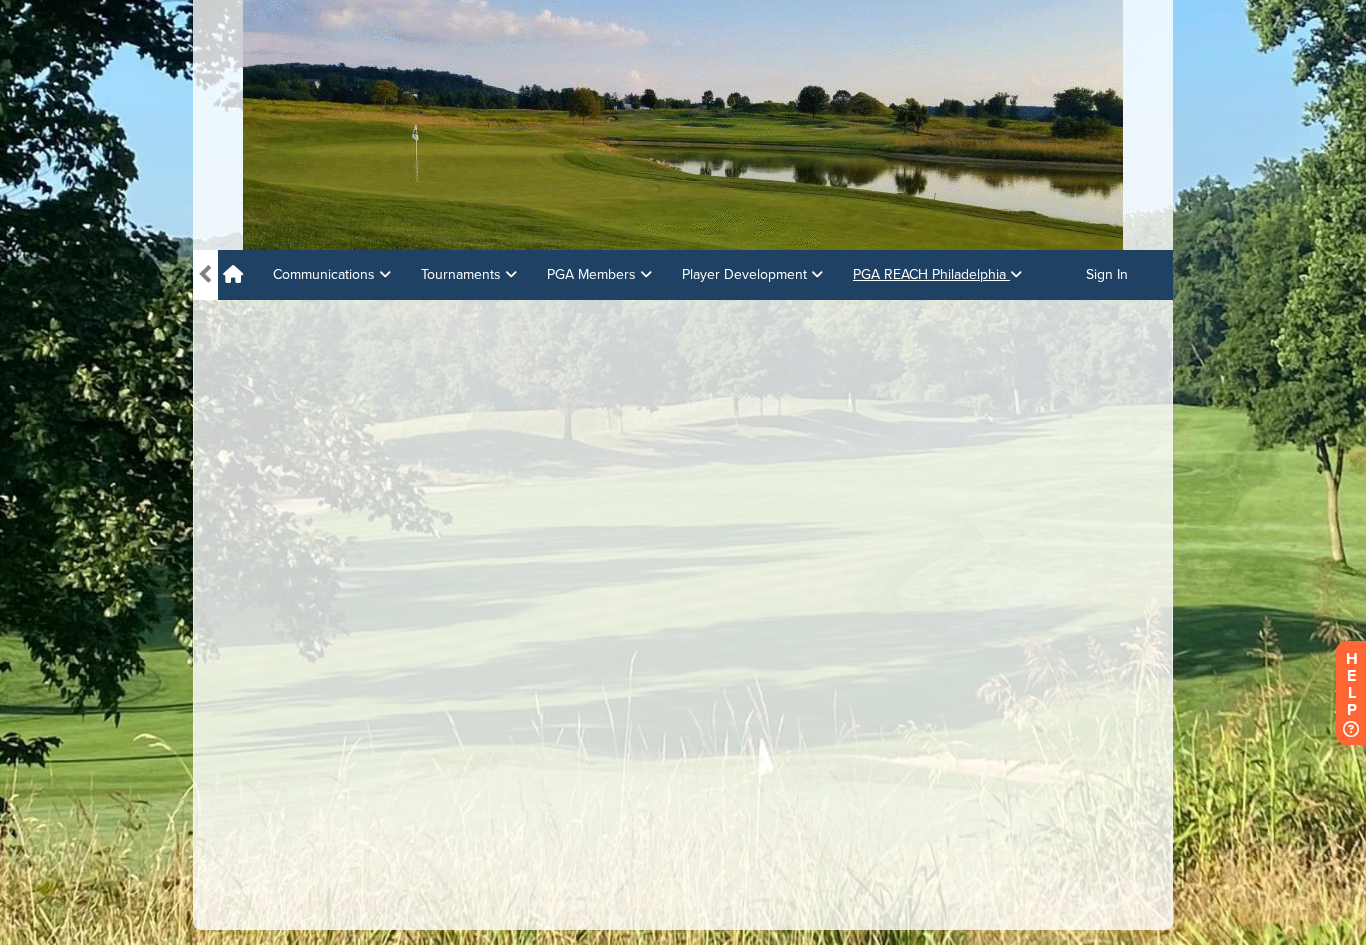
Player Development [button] (746, 274)
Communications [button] (326, 274)
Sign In (1107, 274)
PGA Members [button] (593, 274)
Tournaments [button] (463, 274)
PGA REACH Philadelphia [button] (931, 274)
